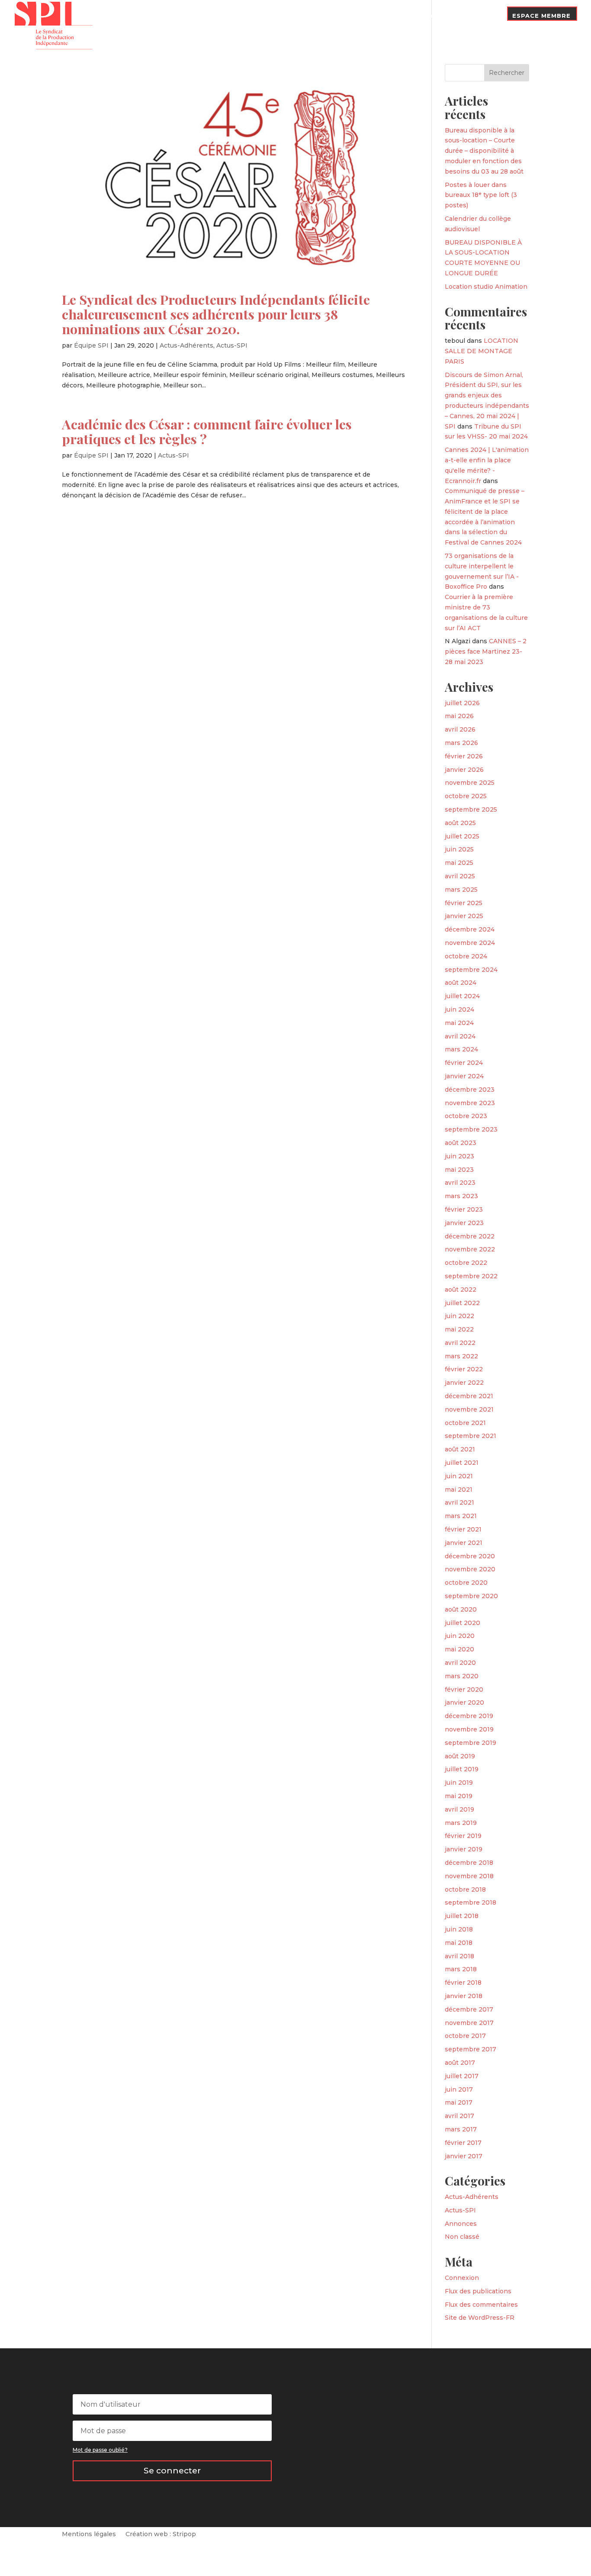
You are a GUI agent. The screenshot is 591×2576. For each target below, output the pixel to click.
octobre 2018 (465, 1889)
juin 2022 (459, 1316)
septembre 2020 (471, 1596)
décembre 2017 (469, 2009)
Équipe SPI (91, 345)
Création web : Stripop (161, 2534)
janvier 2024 (464, 1076)
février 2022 (464, 1369)
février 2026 (464, 756)
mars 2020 (462, 1676)
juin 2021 (459, 1476)
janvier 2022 (464, 1383)
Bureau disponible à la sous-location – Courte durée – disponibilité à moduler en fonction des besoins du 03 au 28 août (484, 151)
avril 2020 (460, 1663)
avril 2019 (459, 1809)
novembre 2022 (470, 1249)
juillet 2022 (462, 1303)
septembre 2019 (471, 1743)
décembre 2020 (470, 1556)
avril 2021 (459, 1502)
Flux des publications (478, 2291)
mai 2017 (459, 2102)
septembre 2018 (471, 1902)
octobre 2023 (466, 1116)
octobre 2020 (466, 1583)
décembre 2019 (469, 1716)
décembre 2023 (470, 1090)
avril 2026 (460, 729)
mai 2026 (459, 716)
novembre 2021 (469, 1409)
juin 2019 (459, 1783)
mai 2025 (459, 863)
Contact (482, 16)
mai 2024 (459, 1023)
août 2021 (460, 1449)
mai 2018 (459, 1943)
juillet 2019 (462, 1769)
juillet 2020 (463, 1623)
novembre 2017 (469, 2023)
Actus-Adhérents (186, 345)
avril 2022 (460, 1343)
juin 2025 (459, 849)
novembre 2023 (470, 1103)
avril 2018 (459, 1956)
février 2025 (464, 903)
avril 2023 (460, 1183)
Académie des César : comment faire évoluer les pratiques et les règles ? (207, 431)
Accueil (158, 23)
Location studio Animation (486, 287)
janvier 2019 (464, 1849)
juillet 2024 (462, 996)
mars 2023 (461, 1196)
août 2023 (461, 1143)
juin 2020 (460, 1636)
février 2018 (463, 1983)
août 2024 (461, 983)
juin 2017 (459, 2089)
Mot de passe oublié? (100, 2450)
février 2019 (463, 1836)
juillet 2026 (462, 703)
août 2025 (460, 823)
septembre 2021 (471, 1436)
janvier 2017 (464, 2156)
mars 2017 (461, 2129)
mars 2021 (461, 1516)
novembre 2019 (469, 1729)
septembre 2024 (471, 970)
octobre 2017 (465, 2036)
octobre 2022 (466, 1263)
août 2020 (461, 1609)
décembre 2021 (469, 1396)
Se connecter (172, 2471)
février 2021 (463, 1529)
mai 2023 (459, 1170)
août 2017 (460, 2063)
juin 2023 (459, 1156)
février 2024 (464, 1063)
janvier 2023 (464, 1223)
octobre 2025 (466, 796)
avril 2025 (460, 876)
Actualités (252, 16)
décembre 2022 (470, 1236)
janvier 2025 (464, 916)
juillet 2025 (462, 836)
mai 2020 (459, 1649)
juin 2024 (459, 1009)
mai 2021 (459, 1490)
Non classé (462, 2237)
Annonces (461, 2224)
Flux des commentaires (481, 2305)
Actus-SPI (232, 345)
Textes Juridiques (312, 16)
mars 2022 (461, 1356)
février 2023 (464, 1209)
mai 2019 (459, 1796)
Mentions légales (89, 2534)
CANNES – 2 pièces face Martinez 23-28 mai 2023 (486, 651)
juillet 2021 (462, 1463)
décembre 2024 (470, 929)
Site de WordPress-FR (480, 2318)
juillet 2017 (462, 2076)
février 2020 (464, 1689)
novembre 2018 (469, 1876)
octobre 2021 (465, 1423)
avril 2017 (459, 2116)
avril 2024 (460, 1036)
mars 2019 (461, 1823)
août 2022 (461, 1290)
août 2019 (460, 1756)
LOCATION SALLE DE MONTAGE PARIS (482, 351)
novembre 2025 (470, 783)
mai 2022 (459, 1329)
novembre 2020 (470, 1569)
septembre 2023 (471, 1129)
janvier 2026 (464, 770)
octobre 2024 (466, 956)
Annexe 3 (371, 16)
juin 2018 (459, 1929)
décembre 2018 (469, 1863)
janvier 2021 (464, 1543)
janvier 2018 (464, 1996)
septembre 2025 (471, 809)
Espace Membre (541, 16)
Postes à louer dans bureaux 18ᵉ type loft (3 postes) (481, 195)
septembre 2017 (471, 2049)
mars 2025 (461, 890)
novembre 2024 (470, 943)
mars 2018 (461, 1969)
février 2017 (463, 2143)
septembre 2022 (471, 1276)
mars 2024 (461, 1049)
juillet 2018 (462, 1916)
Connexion (462, 2278)
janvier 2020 (464, 1702)
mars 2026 (461, 743)
